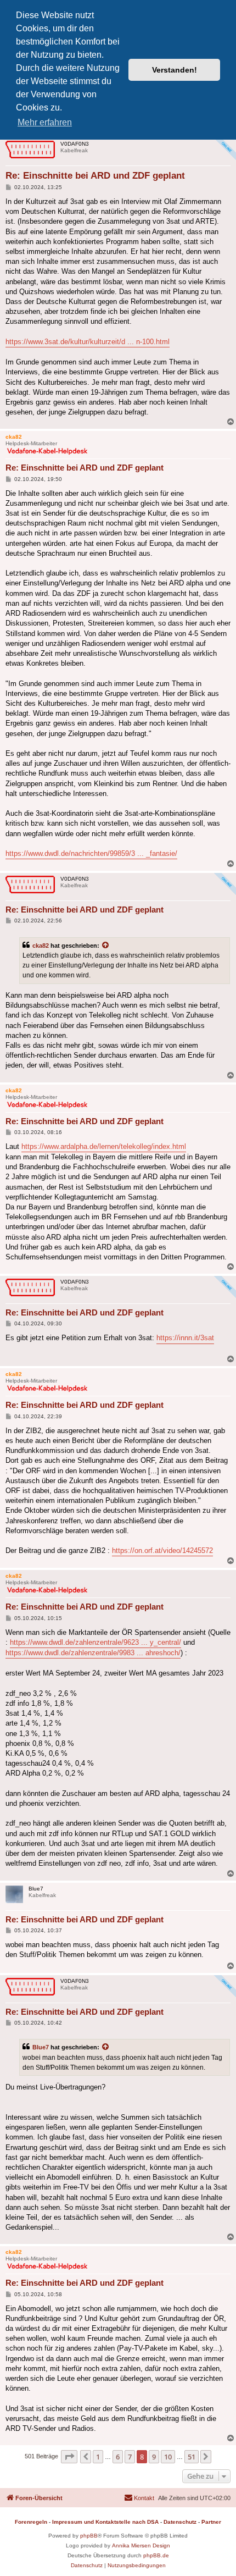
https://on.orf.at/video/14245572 (162, 1550)
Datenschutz (180, 2522)
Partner (211, 2522)
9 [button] (154, 2457)
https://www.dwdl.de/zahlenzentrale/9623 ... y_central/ (95, 1642)
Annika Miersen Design (141, 2545)
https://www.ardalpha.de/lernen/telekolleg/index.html (104, 1146)
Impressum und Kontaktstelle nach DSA (105, 2522)
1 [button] (98, 2457)
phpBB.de (156, 2555)
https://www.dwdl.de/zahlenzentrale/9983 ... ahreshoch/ (93, 1653)
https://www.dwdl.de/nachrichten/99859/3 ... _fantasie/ (91, 853)
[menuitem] (139, 2498)
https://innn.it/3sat (185, 1338)
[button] (69, 2457)
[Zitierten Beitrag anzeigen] (106, 946)
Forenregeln (31, 2522)
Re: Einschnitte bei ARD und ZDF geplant (95, 176)
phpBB (89, 2536)
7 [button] (130, 2457)
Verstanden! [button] (175, 70)
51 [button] (192, 2457)
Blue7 (41, 2047)
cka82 (41, 946)
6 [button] (118, 2457)
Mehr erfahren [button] (45, 122)
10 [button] (168, 2457)
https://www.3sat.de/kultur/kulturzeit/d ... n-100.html (88, 342)
